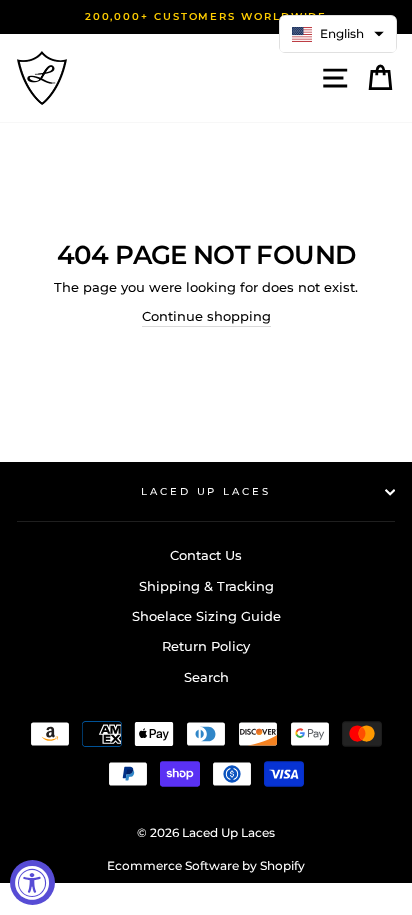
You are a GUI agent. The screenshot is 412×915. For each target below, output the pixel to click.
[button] (338, 34)
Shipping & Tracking (206, 586)
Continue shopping (206, 316)
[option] (206, 17)
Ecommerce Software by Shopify (206, 865)
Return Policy (206, 646)
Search (206, 677)
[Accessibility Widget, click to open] (32, 882)
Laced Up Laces (205, 491)
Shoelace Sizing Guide (206, 616)
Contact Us (206, 555)
